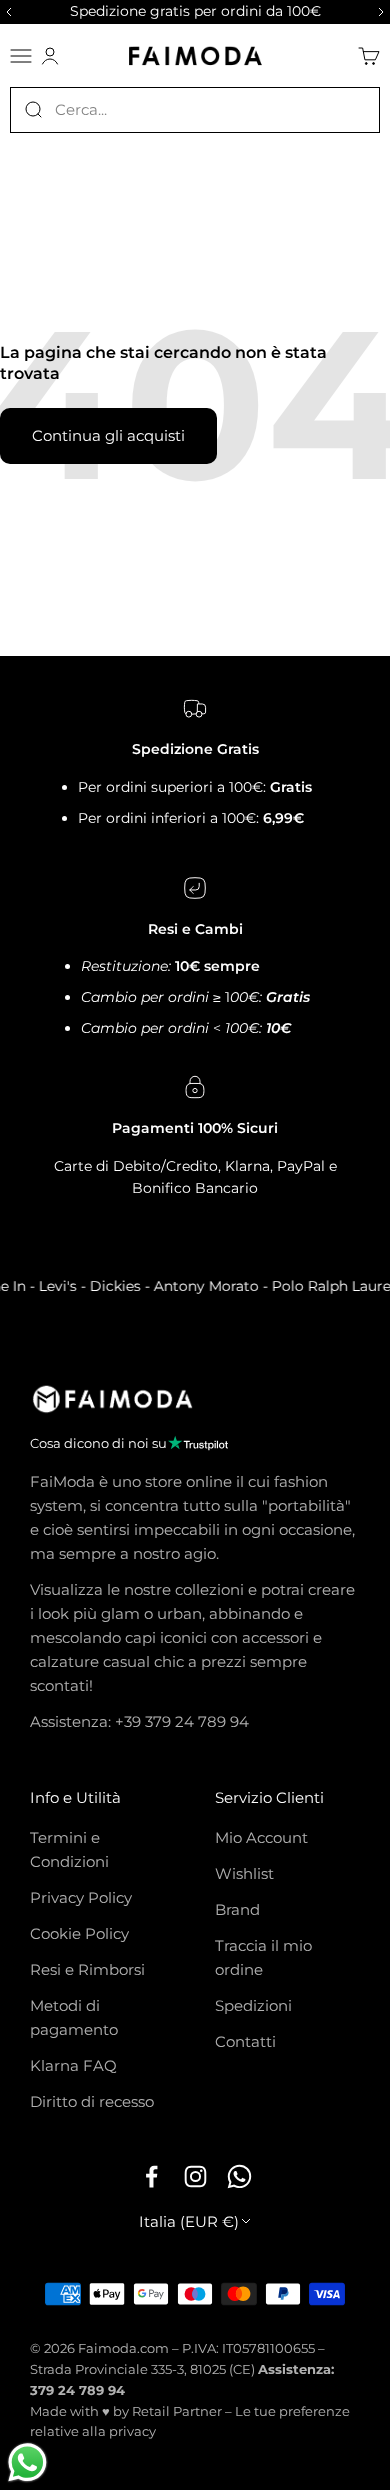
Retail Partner (177, 2411)
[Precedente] (6, 12)
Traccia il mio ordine (263, 1957)
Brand (237, 1909)
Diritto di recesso (92, 2101)
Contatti (245, 2041)
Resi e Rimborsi (87, 1969)
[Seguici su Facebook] (151, 2176)
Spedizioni (253, 2005)
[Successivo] (384, 12)
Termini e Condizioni (69, 1849)
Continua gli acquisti (108, 435)
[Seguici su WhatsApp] (239, 2176)
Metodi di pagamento (74, 2017)
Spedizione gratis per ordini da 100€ (195, 11)
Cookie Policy (79, 1933)
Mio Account (261, 1837)
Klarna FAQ (73, 2065)
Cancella (350, 109)
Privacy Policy (81, 1897)
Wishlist (244, 1873)
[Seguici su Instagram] (195, 2176)
